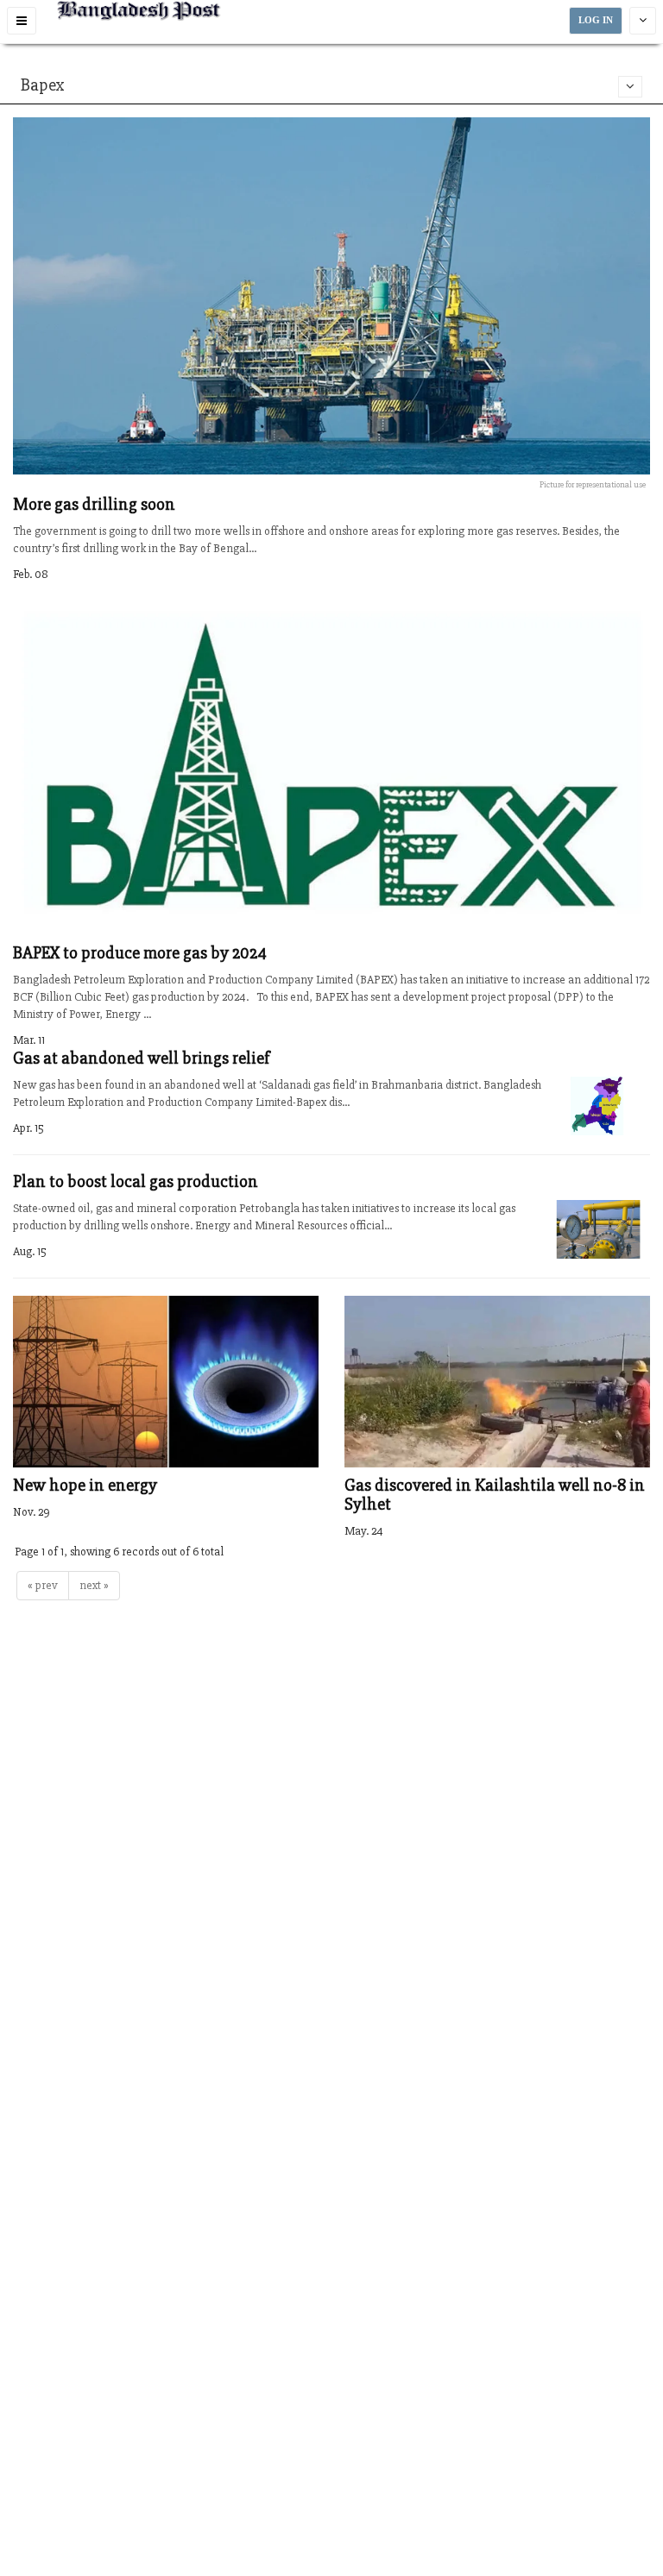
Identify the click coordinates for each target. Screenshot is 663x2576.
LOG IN (596, 20)
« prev (43, 1585)
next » (94, 1585)
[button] (22, 21)
